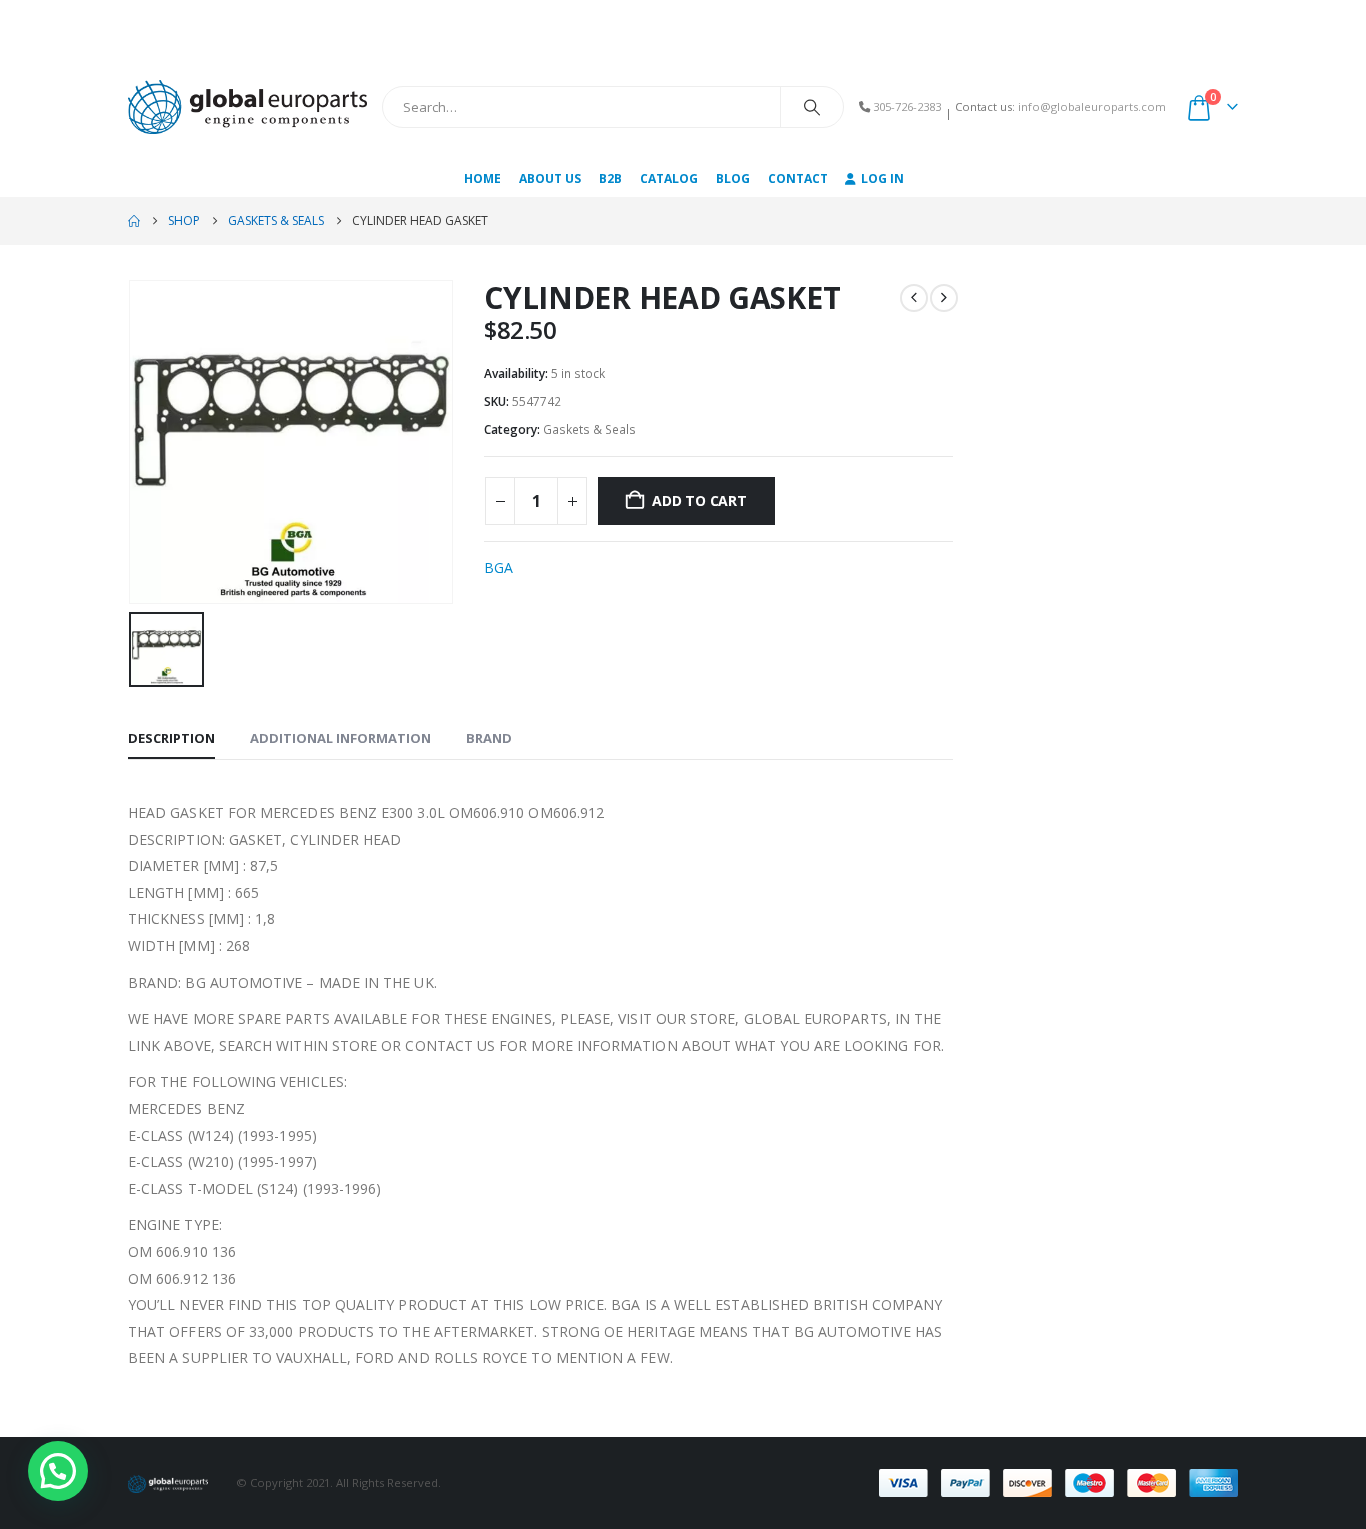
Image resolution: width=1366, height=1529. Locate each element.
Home (482, 178)
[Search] (812, 107)
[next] (944, 298)
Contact (798, 178)
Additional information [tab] (340, 738)
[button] (58, 1471)
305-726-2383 (907, 106)
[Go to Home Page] (134, 221)
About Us (550, 178)
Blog (733, 178)
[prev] (914, 298)
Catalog (669, 178)
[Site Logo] (247, 107)
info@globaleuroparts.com (1092, 106)
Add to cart (699, 500)
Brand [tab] (489, 738)
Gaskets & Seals (589, 429)
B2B (610, 178)
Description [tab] (171, 738)
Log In (882, 178)
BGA (498, 567)
